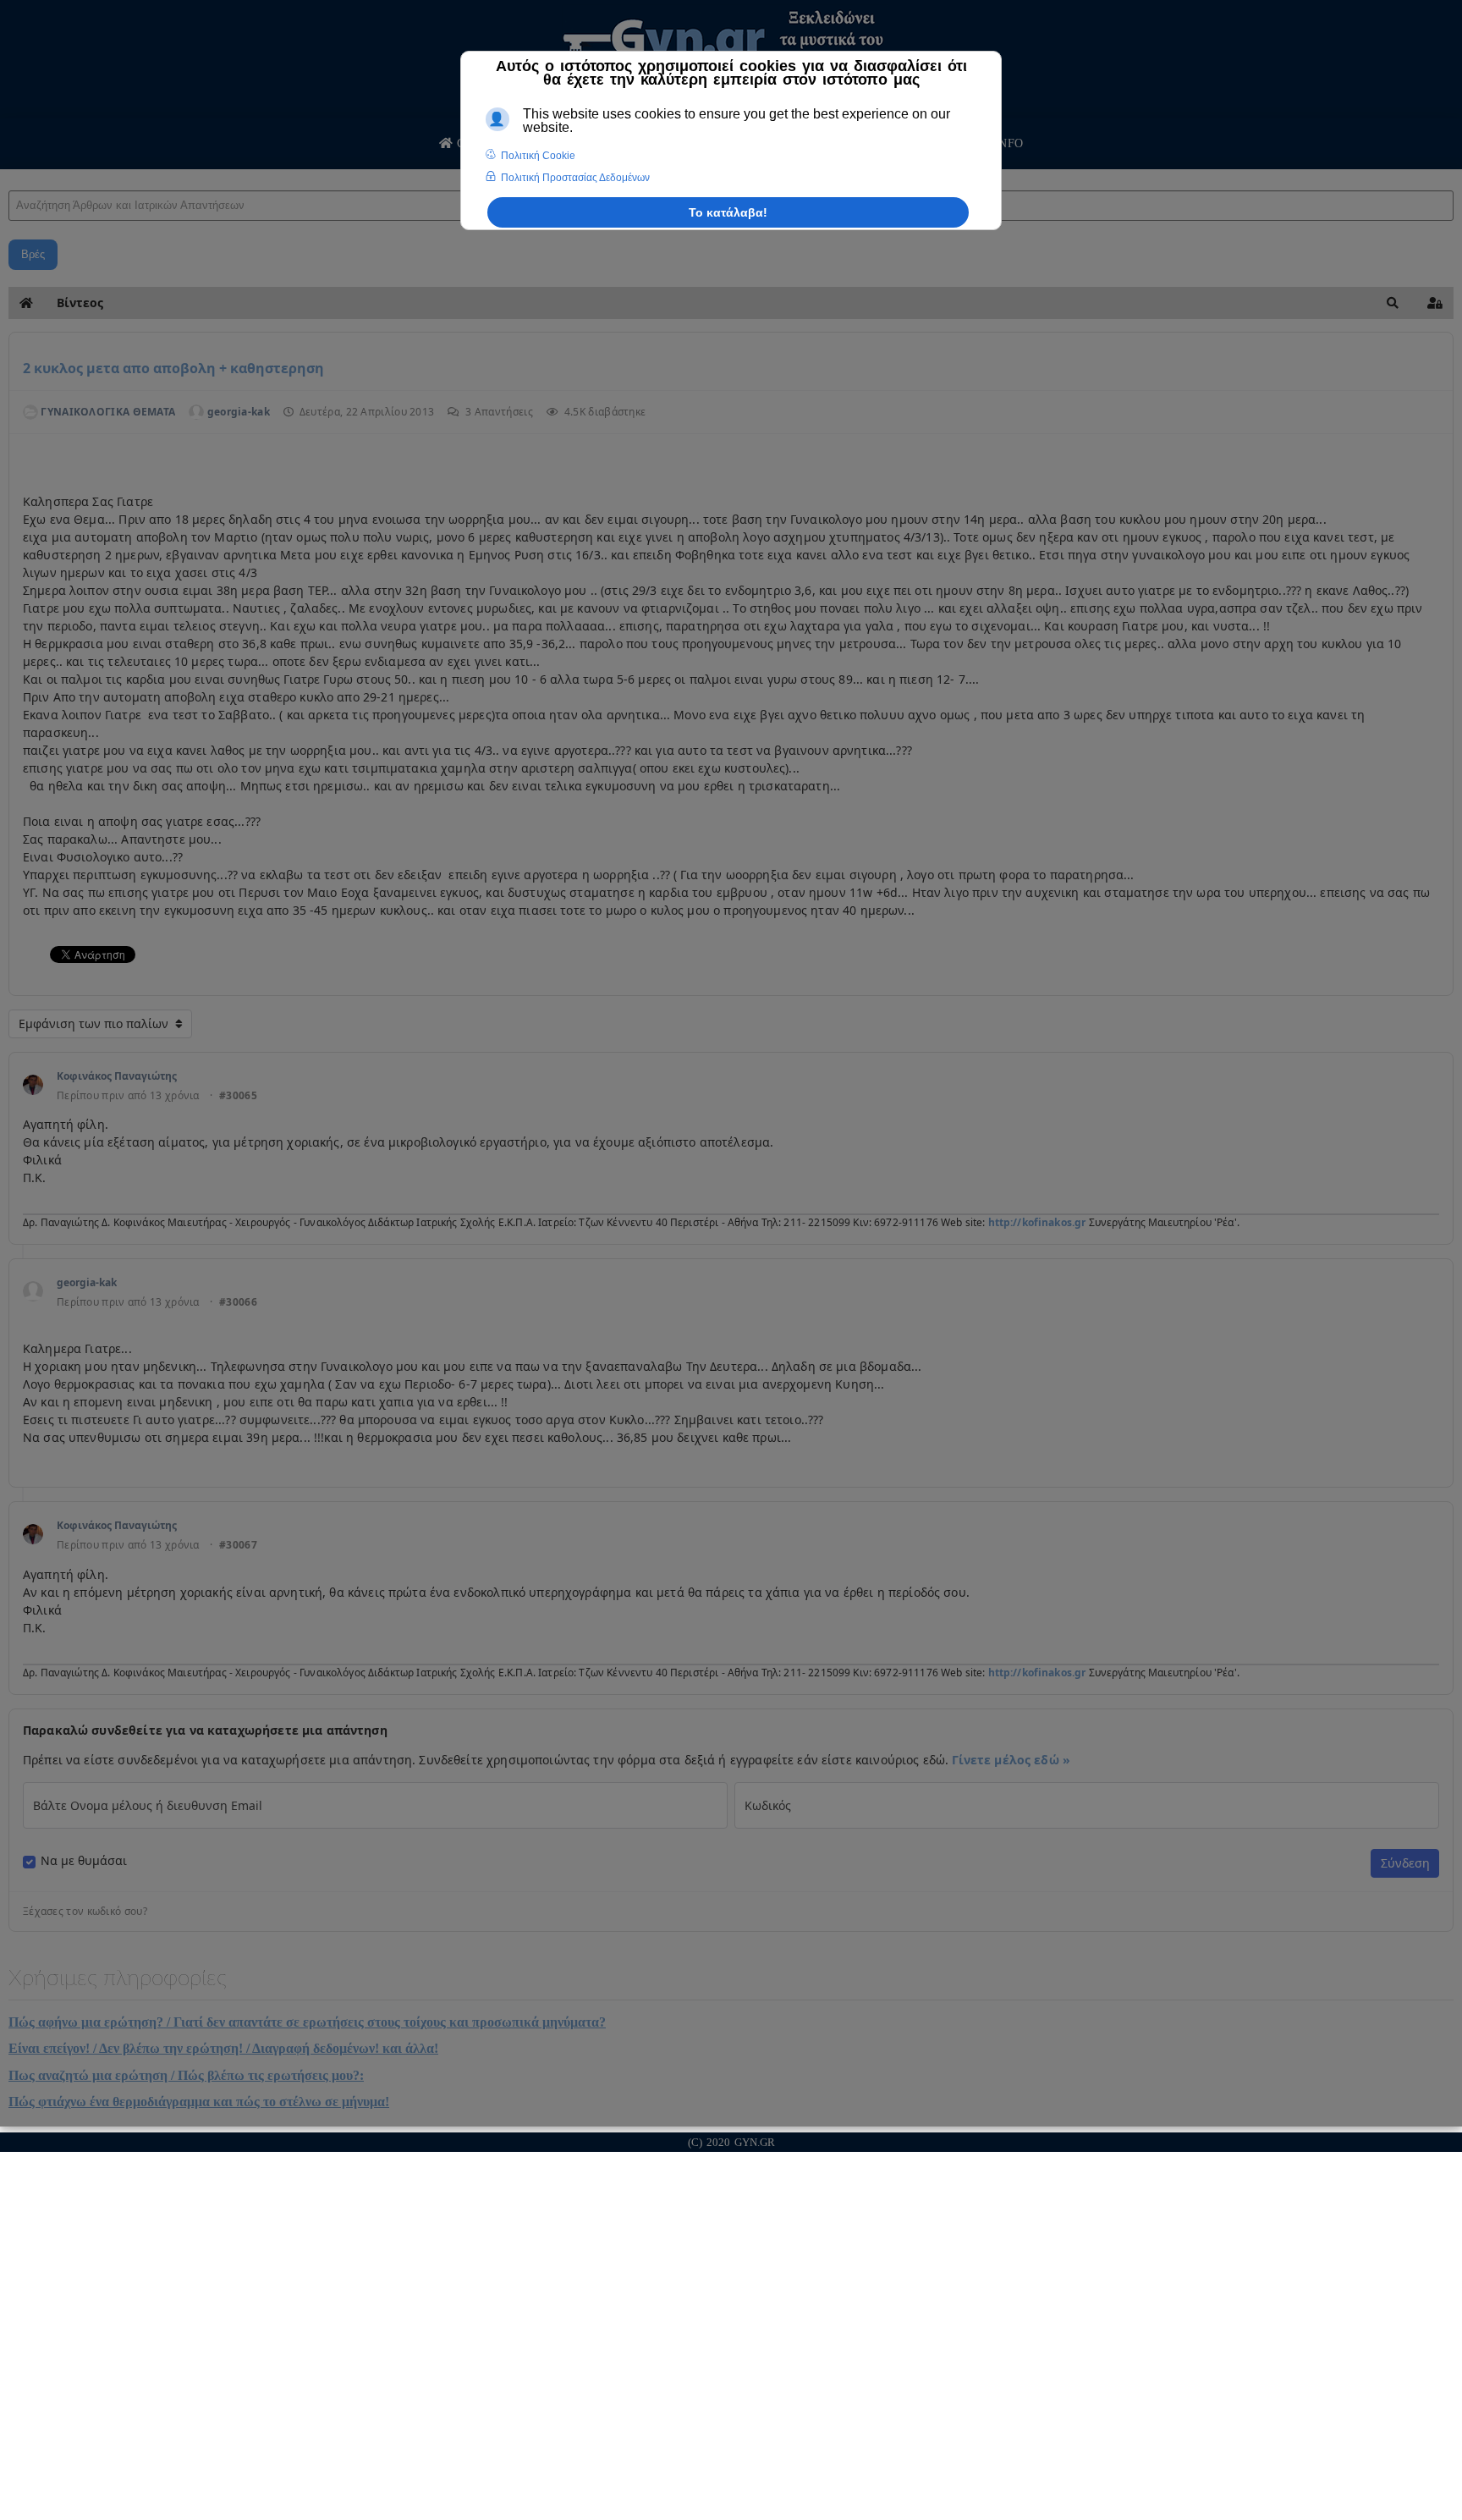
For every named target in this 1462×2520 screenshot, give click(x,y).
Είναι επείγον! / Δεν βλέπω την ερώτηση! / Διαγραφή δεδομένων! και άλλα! (223, 2048)
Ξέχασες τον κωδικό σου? (85, 1912)
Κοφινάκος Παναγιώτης (117, 1076)
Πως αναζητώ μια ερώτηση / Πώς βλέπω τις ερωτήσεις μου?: (186, 2075)
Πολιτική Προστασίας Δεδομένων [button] (575, 178)
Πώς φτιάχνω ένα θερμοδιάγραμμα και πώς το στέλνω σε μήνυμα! (199, 2102)
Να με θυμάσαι (84, 1861)
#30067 (238, 1545)
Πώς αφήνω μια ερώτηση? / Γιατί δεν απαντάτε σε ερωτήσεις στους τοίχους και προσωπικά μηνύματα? (307, 2022)
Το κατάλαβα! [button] (728, 212)
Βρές (33, 254)
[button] (1393, 303)
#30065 (238, 1096)
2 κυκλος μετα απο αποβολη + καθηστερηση (173, 368)
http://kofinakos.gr (1037, 1222)
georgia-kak (87, 1282)
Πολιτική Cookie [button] (538, 156)
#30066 (238, 1302)
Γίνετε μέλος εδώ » (1011, 1760)
